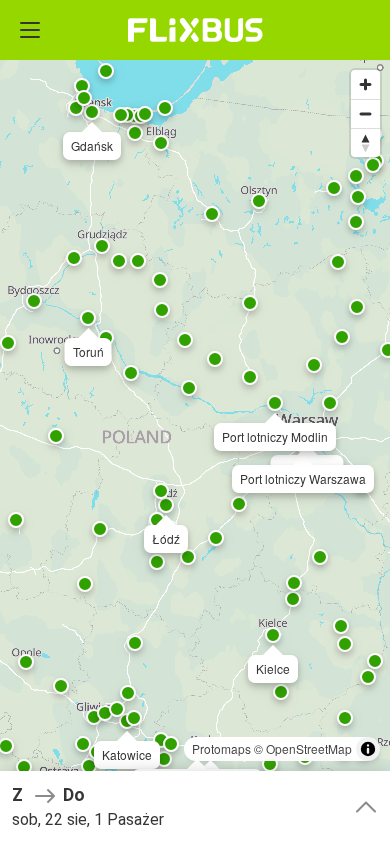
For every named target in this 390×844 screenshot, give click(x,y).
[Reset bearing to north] (365, 142)
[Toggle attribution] (368, 749)
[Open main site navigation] (30, 30)
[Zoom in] (365, 84)
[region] (195, 422)
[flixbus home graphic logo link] (195, 30)
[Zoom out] (365, 113)
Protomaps (221, 748)
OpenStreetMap (309, 748)
